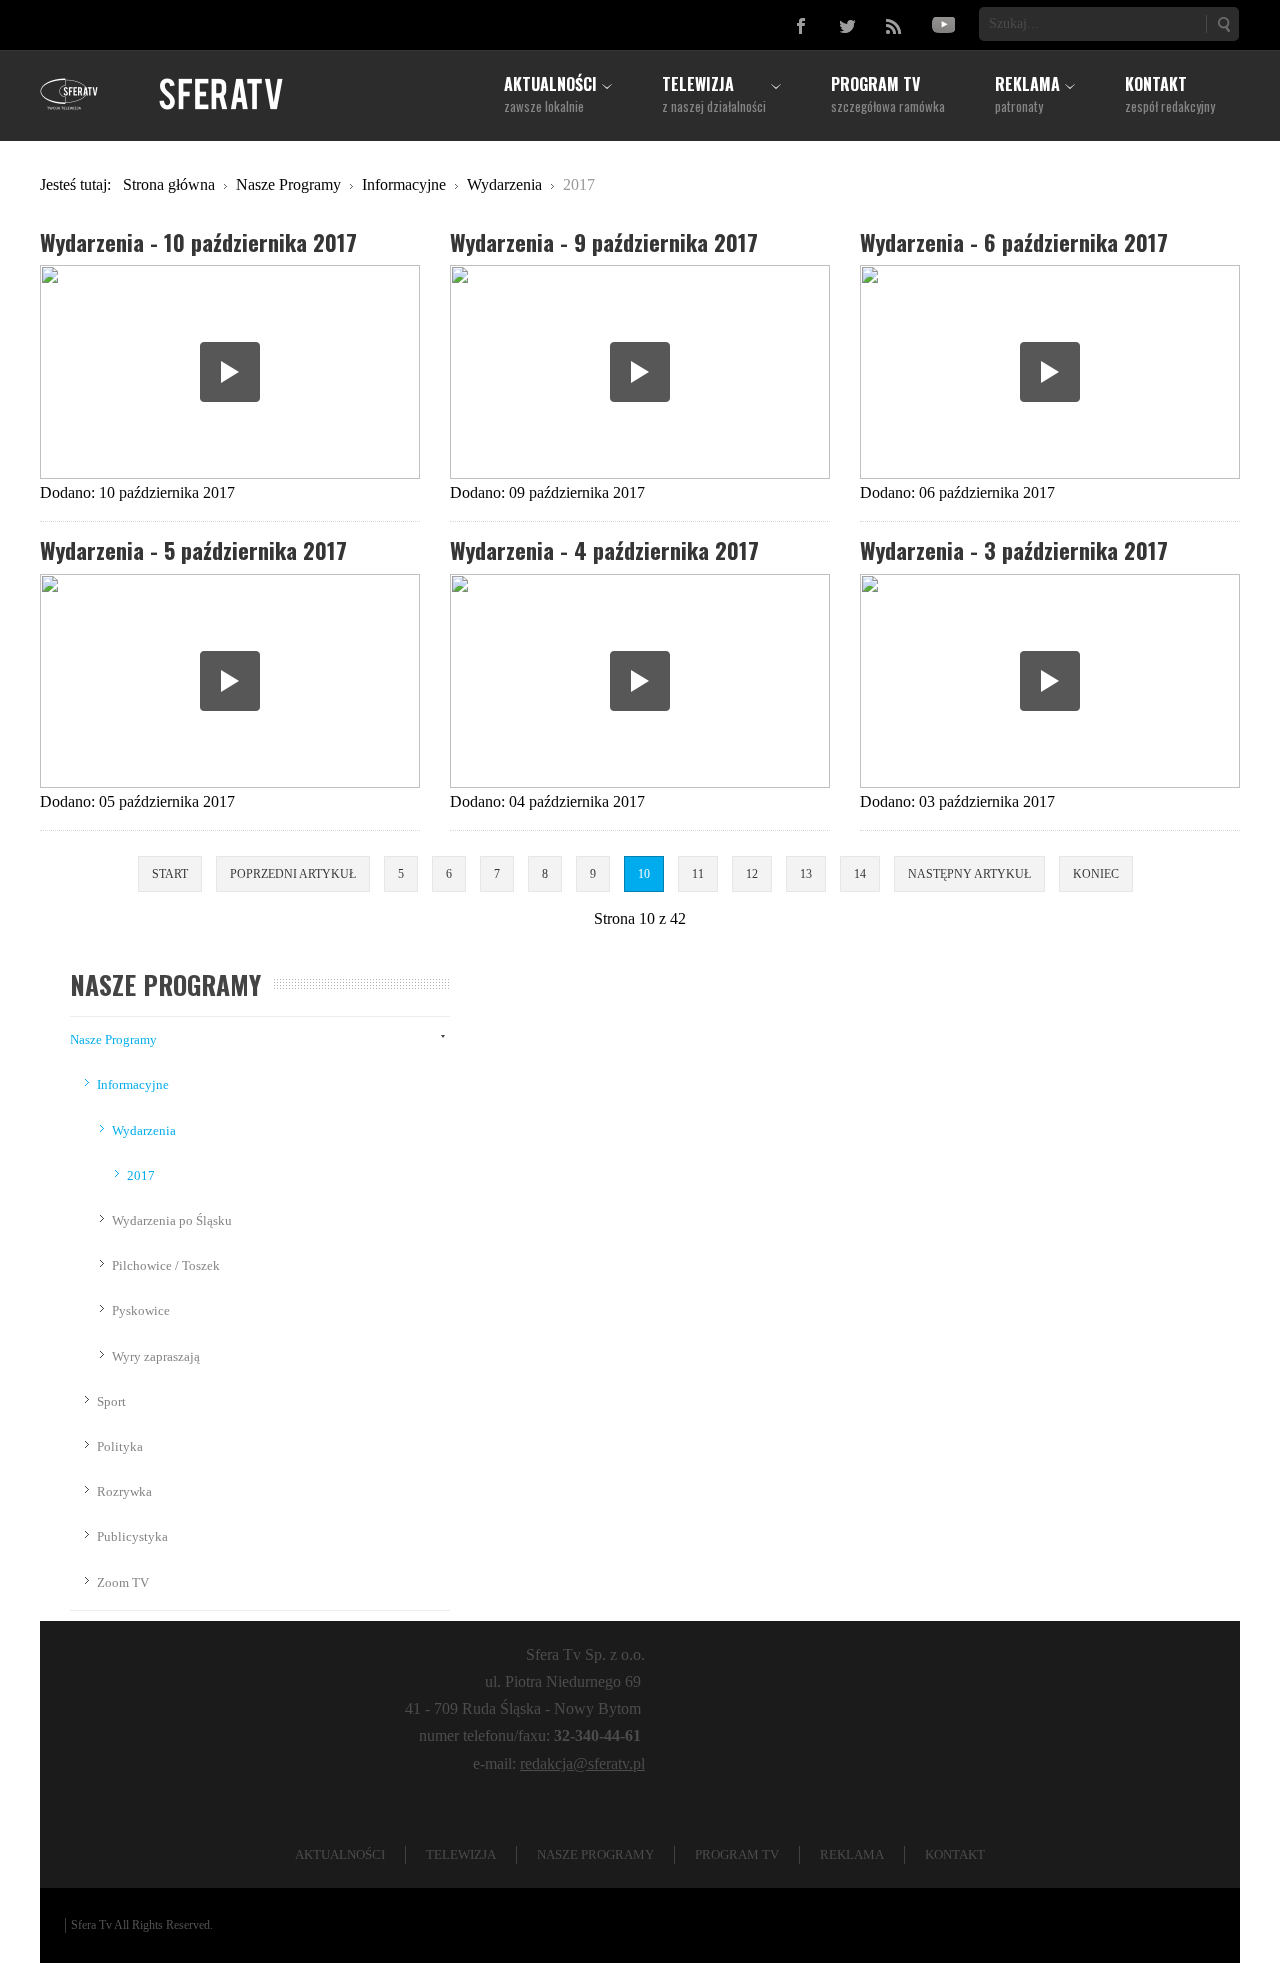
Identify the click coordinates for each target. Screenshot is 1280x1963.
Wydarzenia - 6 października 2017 (1014, 241)
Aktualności (340, 1854)
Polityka (120, 1446)
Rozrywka (124, 1491)
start (170, 874)
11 (698, 874)
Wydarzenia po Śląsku (172, 1220)
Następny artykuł (969, 874)
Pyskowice (141, 1310)
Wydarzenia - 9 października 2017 (604, 241)
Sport (111, 1401)
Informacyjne (133, 1084)
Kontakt (955, 1854)
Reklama (852, 1854)
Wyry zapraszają (156, 1356)
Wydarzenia (144, 1130)
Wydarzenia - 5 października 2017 (193, 549)
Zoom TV (123, 1582)
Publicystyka (132, 1536)
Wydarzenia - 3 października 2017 (1014, 549)
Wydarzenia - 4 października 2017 (604, 549)
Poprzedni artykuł (293, 874)
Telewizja (461, 1854)
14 (860, 874)
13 (806, 874)
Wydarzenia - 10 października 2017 (198, 241)
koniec (1096, 874)
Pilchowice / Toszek (166, 1265)
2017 (141, 1175)
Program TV (737, 1854)
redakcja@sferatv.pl (582, 1763)
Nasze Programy (113, 1039)
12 (752, 874)
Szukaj (1223, 24)
